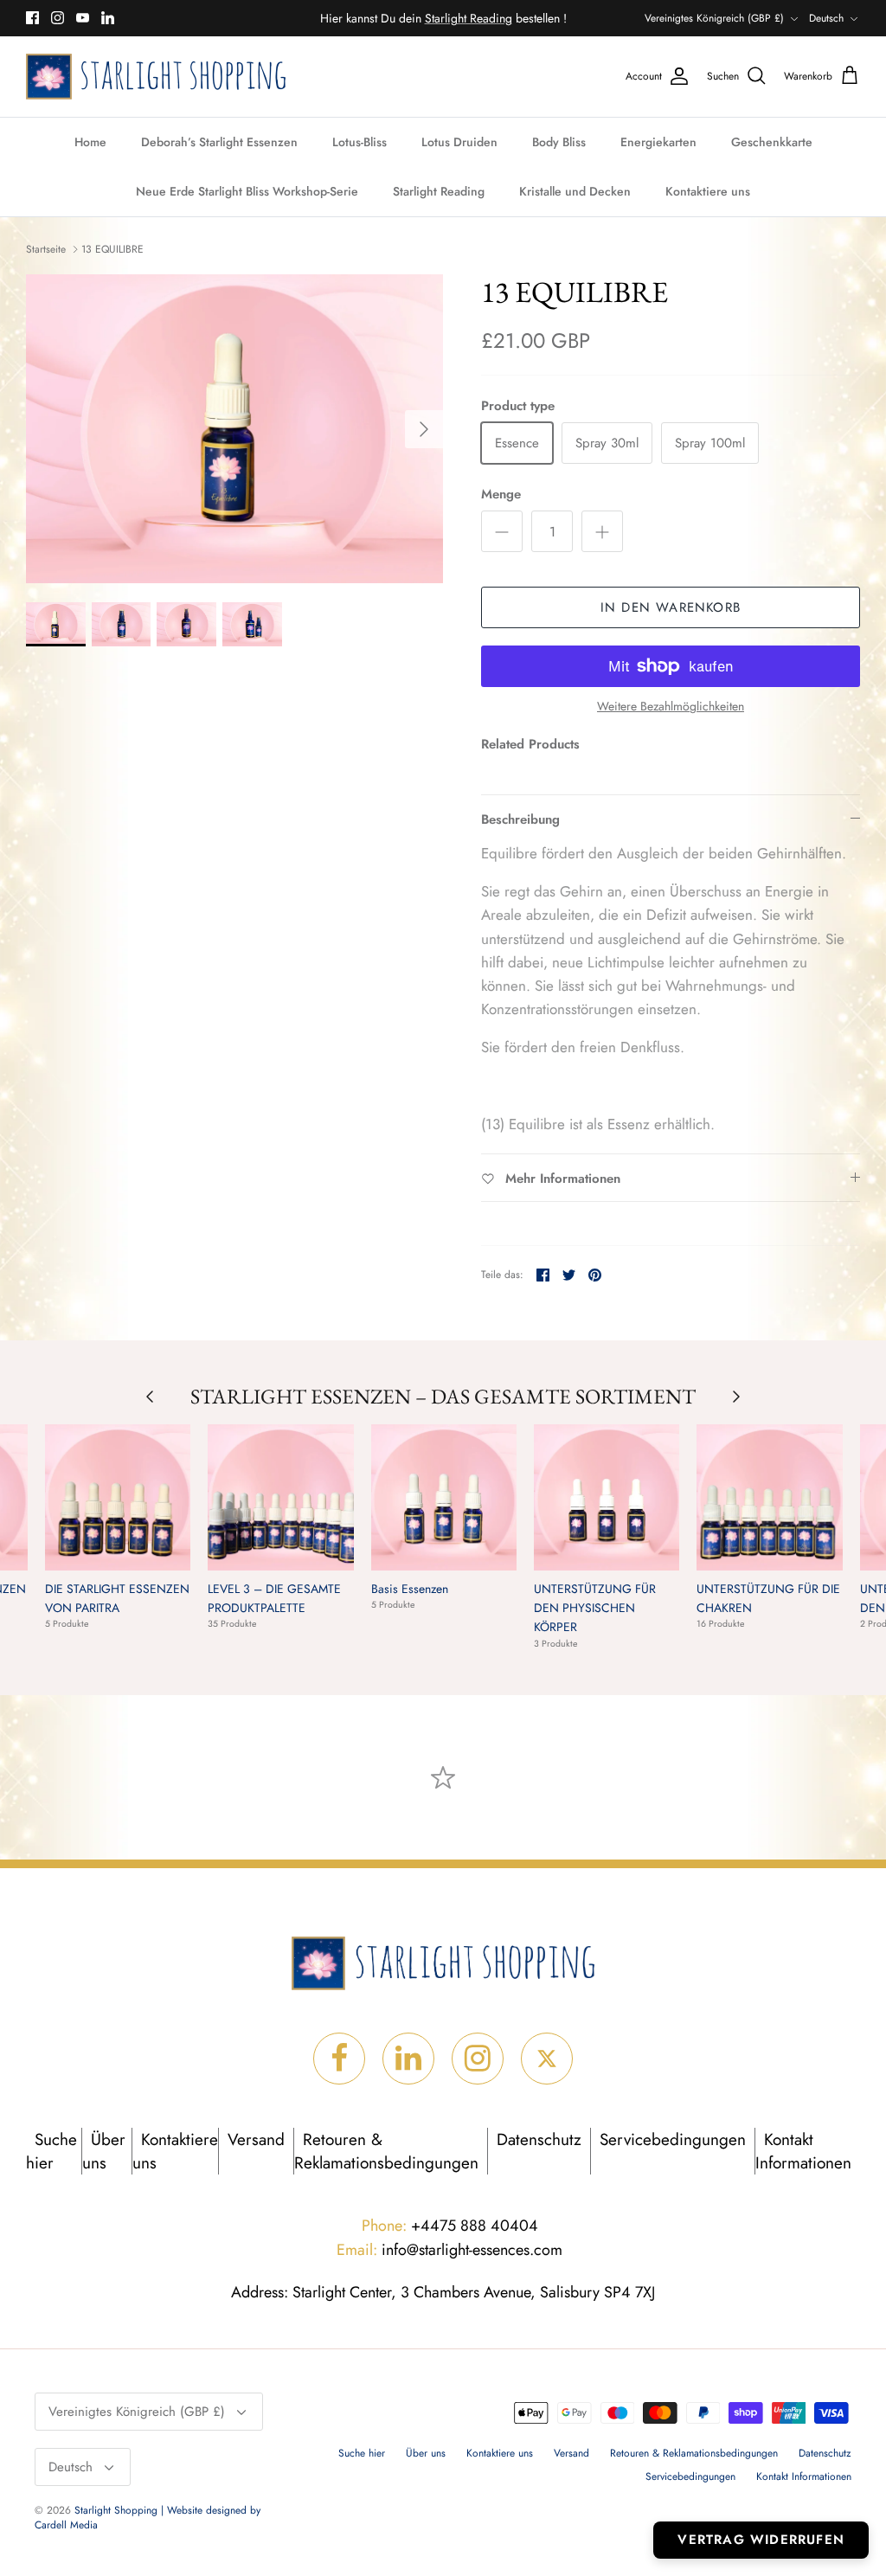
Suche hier (51, 2151)
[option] (234, 429)
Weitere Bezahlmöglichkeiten (671, 707)
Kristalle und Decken (575, 191)
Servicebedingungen (673, 2139)
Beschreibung (520, 819)
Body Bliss (559, 142)
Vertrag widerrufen (761, 2540)
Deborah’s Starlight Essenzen (219, 142)
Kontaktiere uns (708, 191)
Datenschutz (539, 2139)
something (457, 20)
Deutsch (826, 18)
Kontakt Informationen (803, 2151)
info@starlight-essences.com (449, 2250)
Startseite (46, 249)
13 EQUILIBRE (112, 249)
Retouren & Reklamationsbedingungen (386, 2151)
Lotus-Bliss (360, 142)
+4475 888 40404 (450, 2226)
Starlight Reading (439, 191)
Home (90, 142)
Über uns (104, 2151)
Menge (501, 495)
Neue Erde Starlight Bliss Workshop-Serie (247, 191)
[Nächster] (424, 429)
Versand (256, 2139)
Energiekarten (658, 142)
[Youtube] (83, 18)
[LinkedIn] (108, 18)
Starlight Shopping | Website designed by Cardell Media (148, 2518)
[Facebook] (32, 18)
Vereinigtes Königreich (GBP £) (714, 18)
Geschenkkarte (772, 142)
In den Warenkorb (671, 607)
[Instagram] (58, 18)
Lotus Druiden (459, 142)
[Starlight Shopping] (156, 77)
